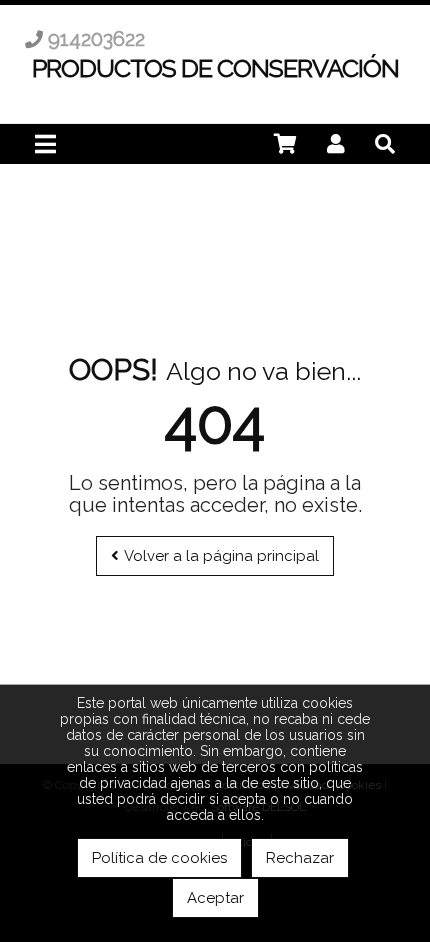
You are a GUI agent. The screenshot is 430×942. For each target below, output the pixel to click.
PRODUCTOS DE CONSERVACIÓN (215, 68)
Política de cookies (159, 858)
